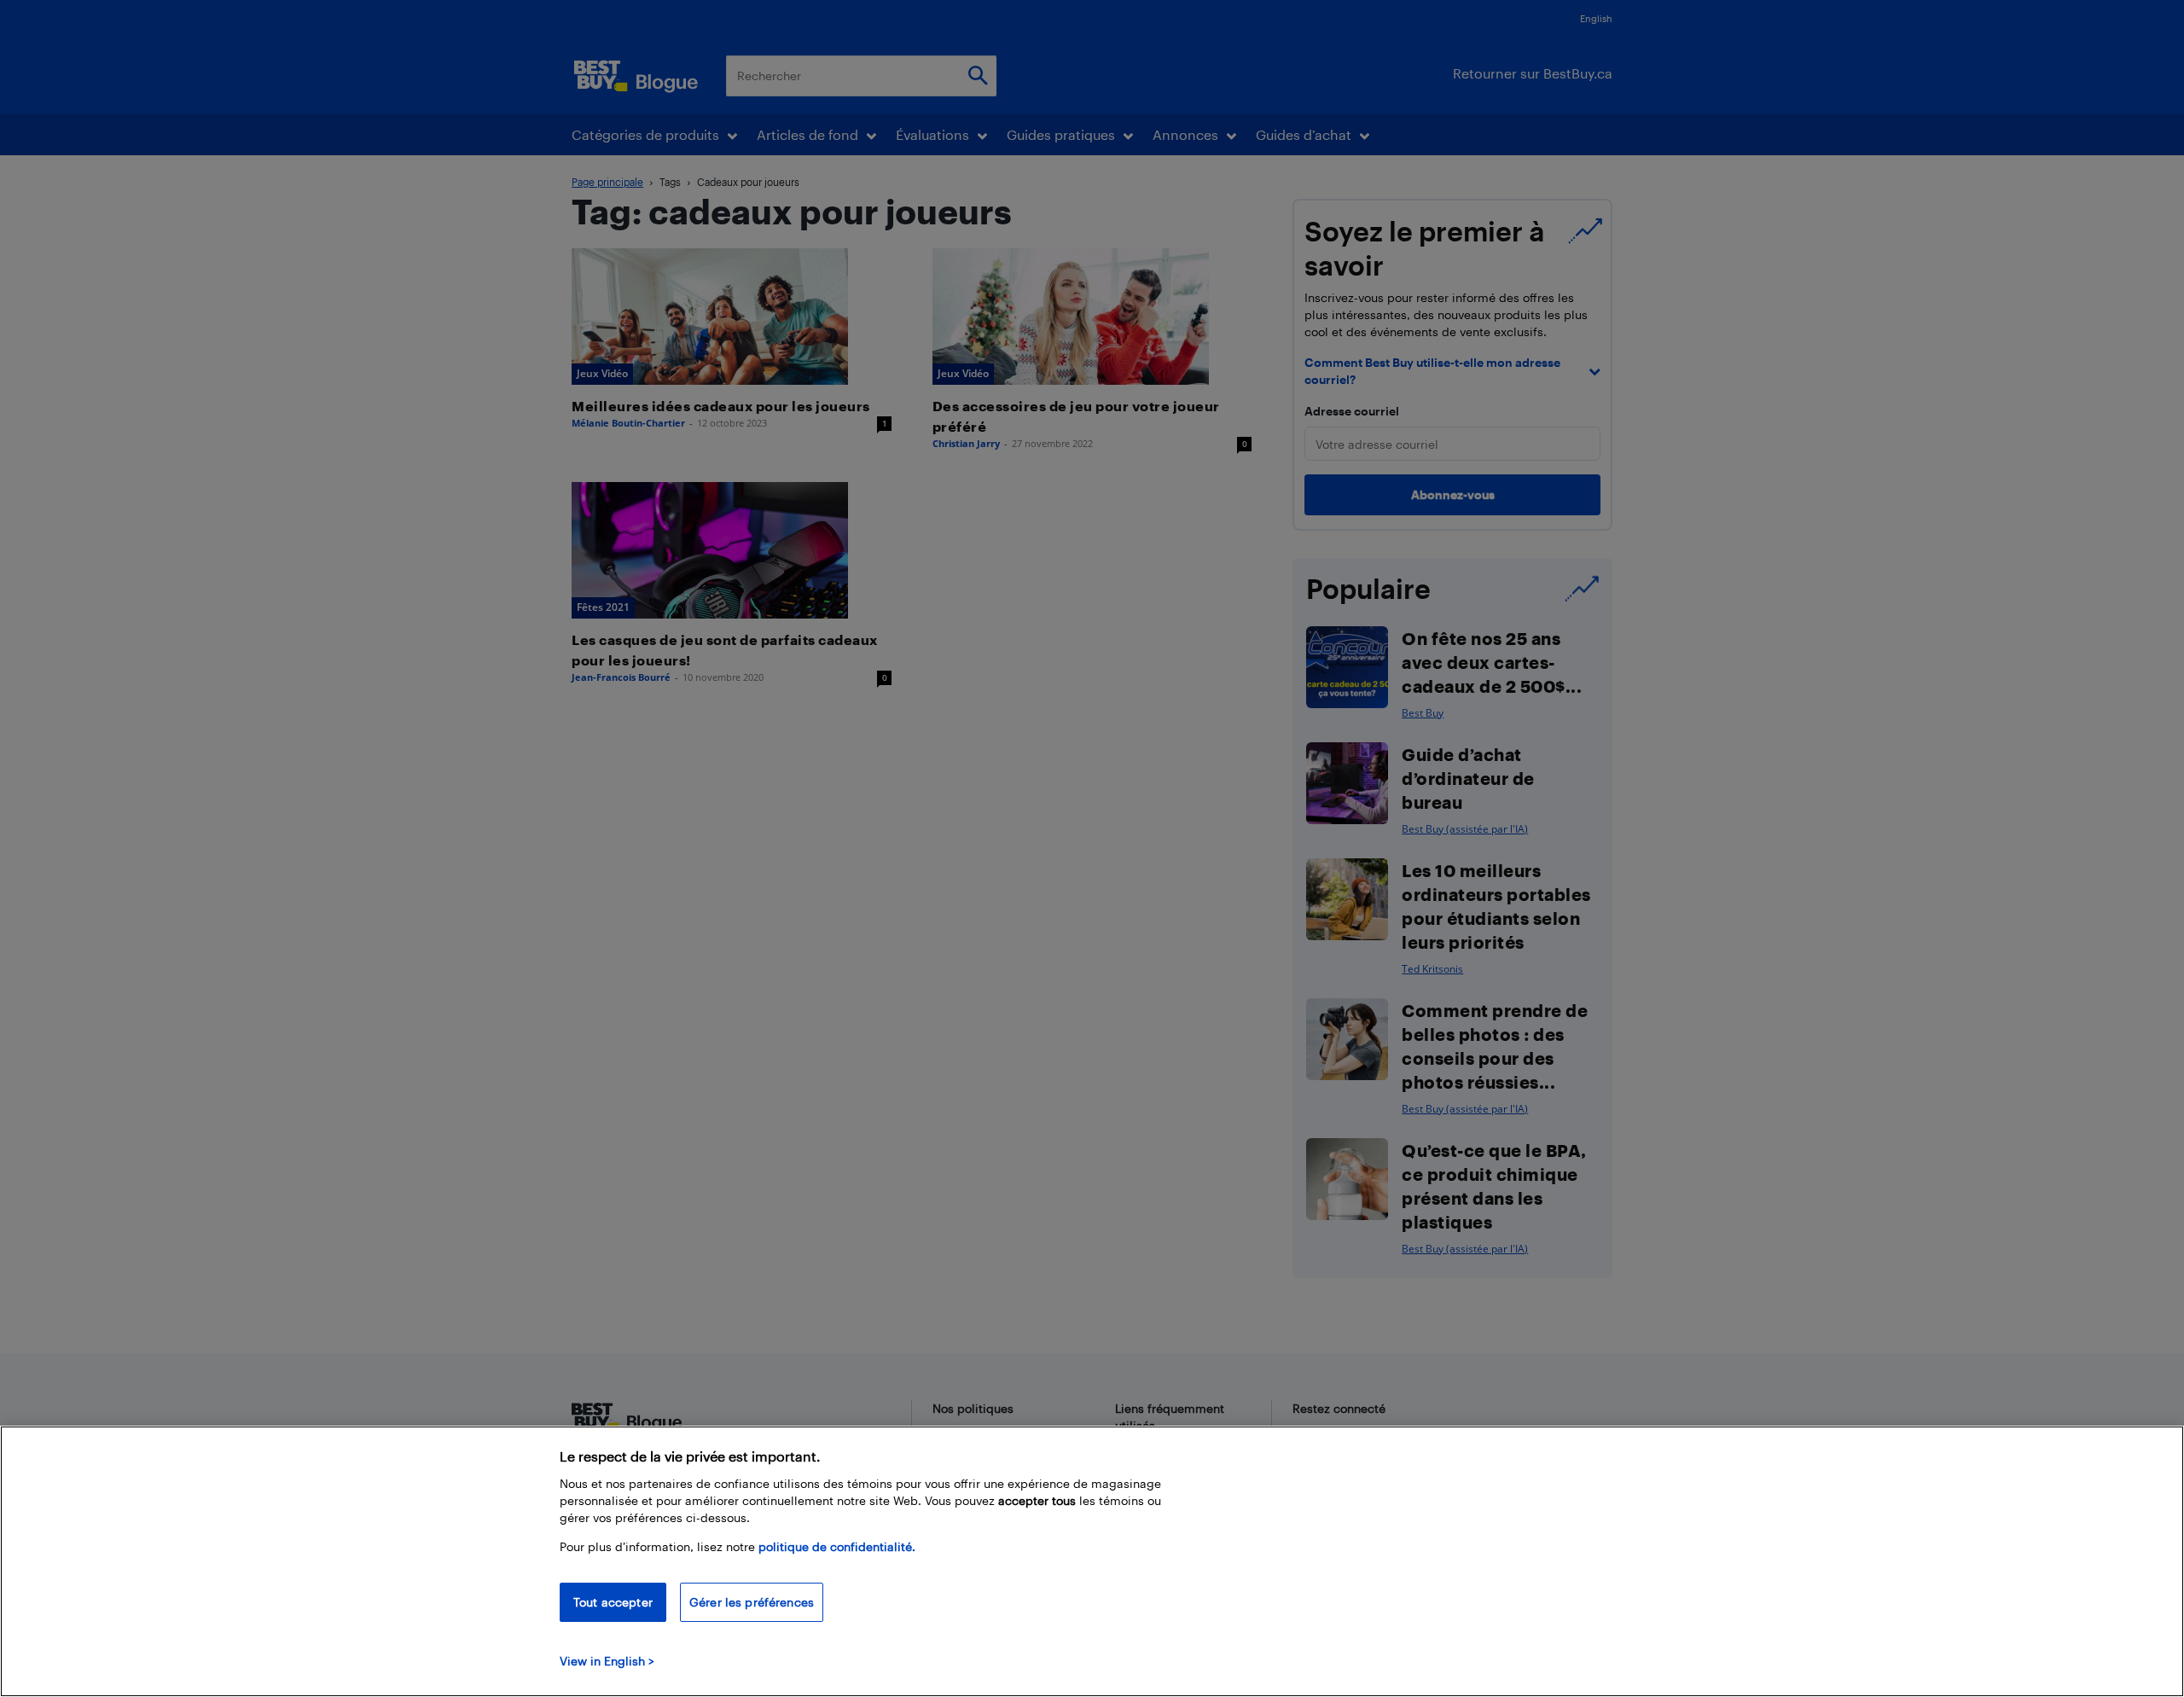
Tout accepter (613, 1602)
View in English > (607, 1661)
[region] (1092, 1561)
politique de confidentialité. (837, 1546)
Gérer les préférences (752, 1602)
